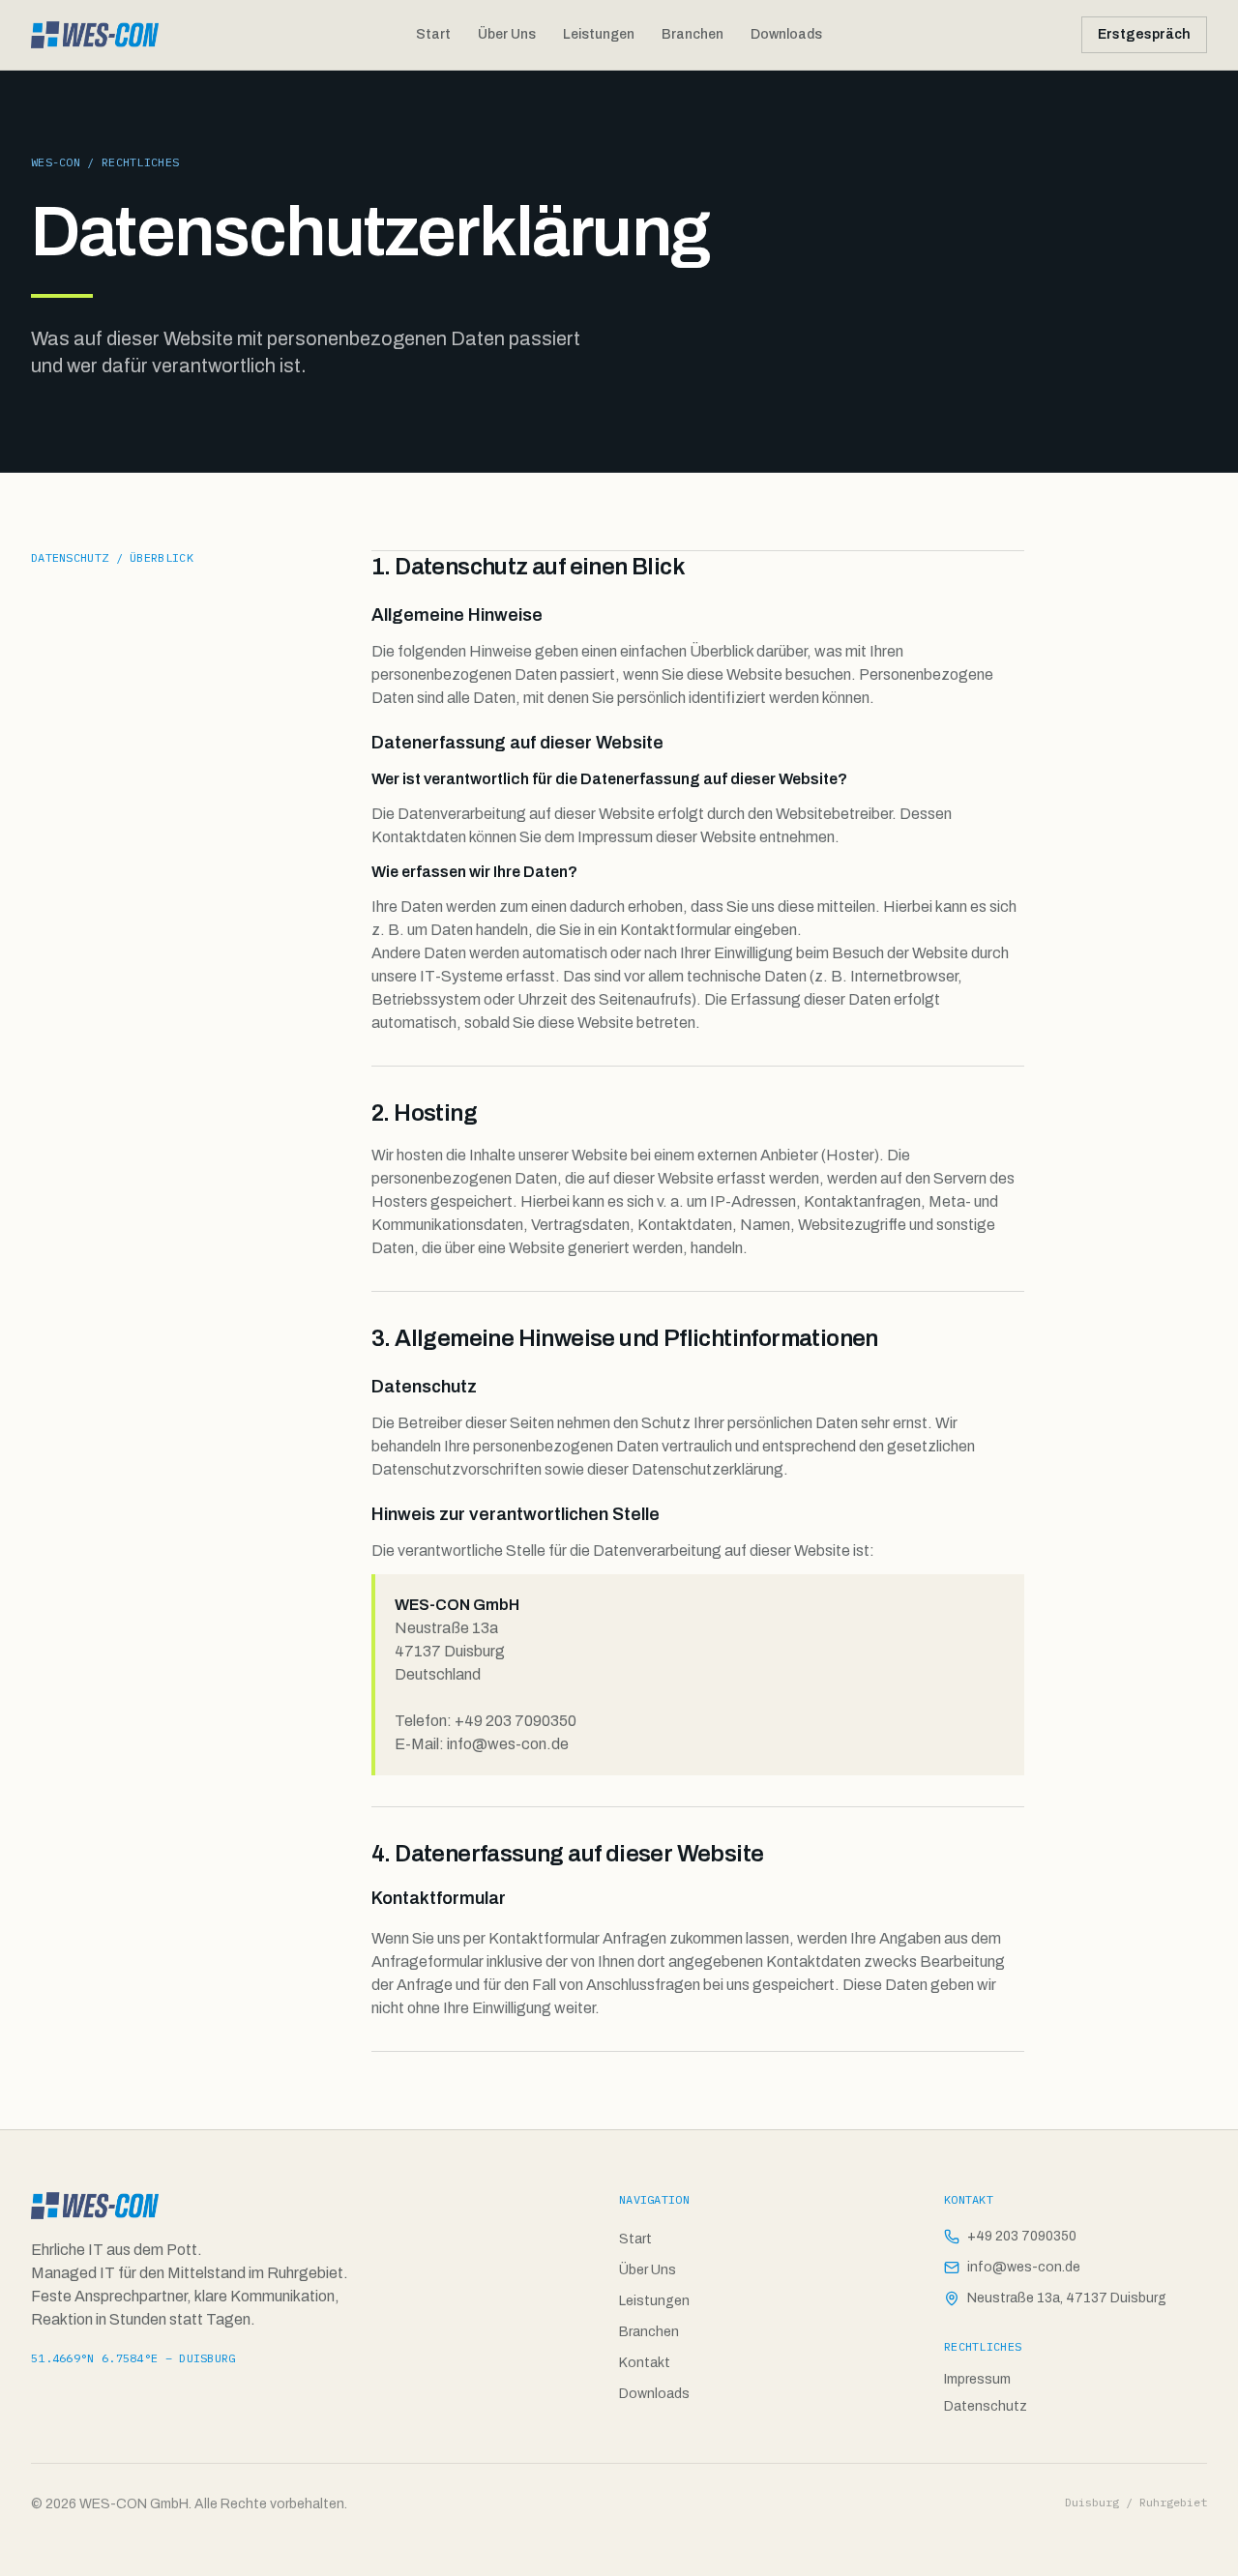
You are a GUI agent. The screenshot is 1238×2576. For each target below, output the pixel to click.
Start (433, 34)
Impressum (977, 2379)
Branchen (693, 34)
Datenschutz (986, 2406)
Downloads (786, 34)
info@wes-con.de (1024, 2267)
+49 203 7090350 (1022, 2236)
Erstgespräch (1144, 34)
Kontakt (645, 2363)
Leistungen (599, 34)
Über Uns (507, 34)
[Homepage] (95, 35)
